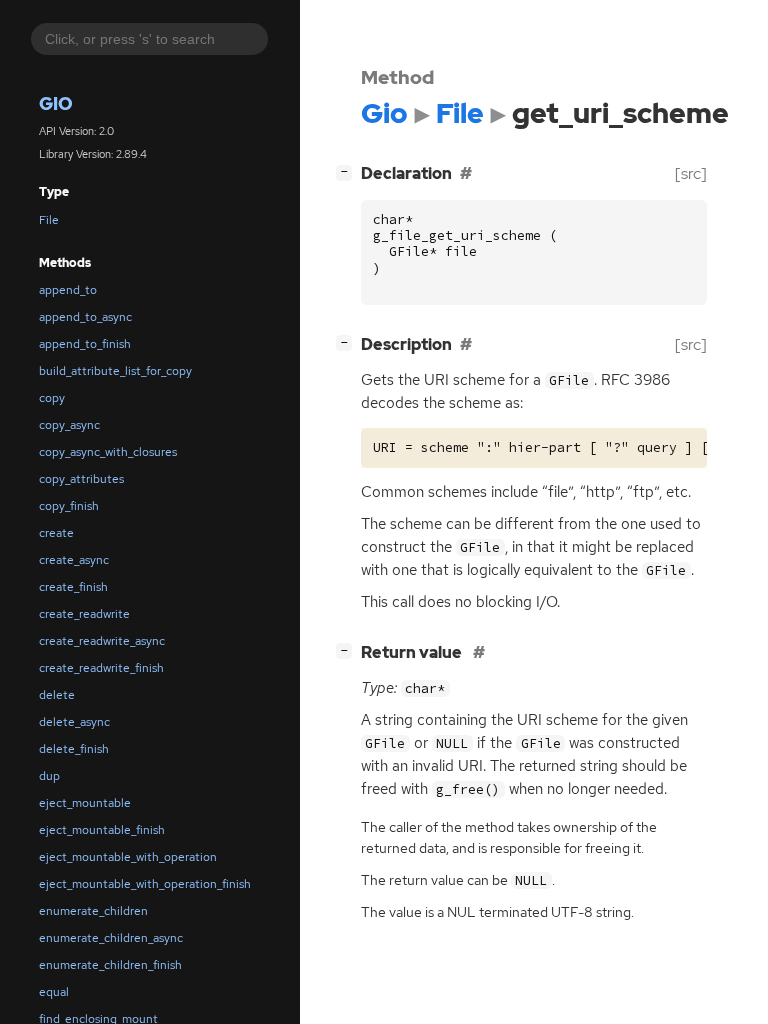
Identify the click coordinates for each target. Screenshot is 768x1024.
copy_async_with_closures (108, 452)
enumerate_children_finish (110, 965)
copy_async (69, 425)
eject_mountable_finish (102, 830)
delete (57, 695)
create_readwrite (84, 614)
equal (54, 992)
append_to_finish (85, 344)
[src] (691, 173)
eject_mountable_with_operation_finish (145, 884)
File (49, 220)
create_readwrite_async (102, 641)
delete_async (74, 722)
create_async (74, 560)
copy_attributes (81, 479)
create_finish (73, 587)
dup (49, 776)
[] (348, 171)
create (56, 533)
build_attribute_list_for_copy (115, 371)
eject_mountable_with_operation (128, 857)
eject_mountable (85, 803)
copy (52, 398)
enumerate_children (93, 911)
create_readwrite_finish (101, 668)
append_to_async (85, 317)
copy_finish (69, 506)
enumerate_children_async (111, 938)
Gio (56, 103)
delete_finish (74, 749)
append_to (68, 290)
